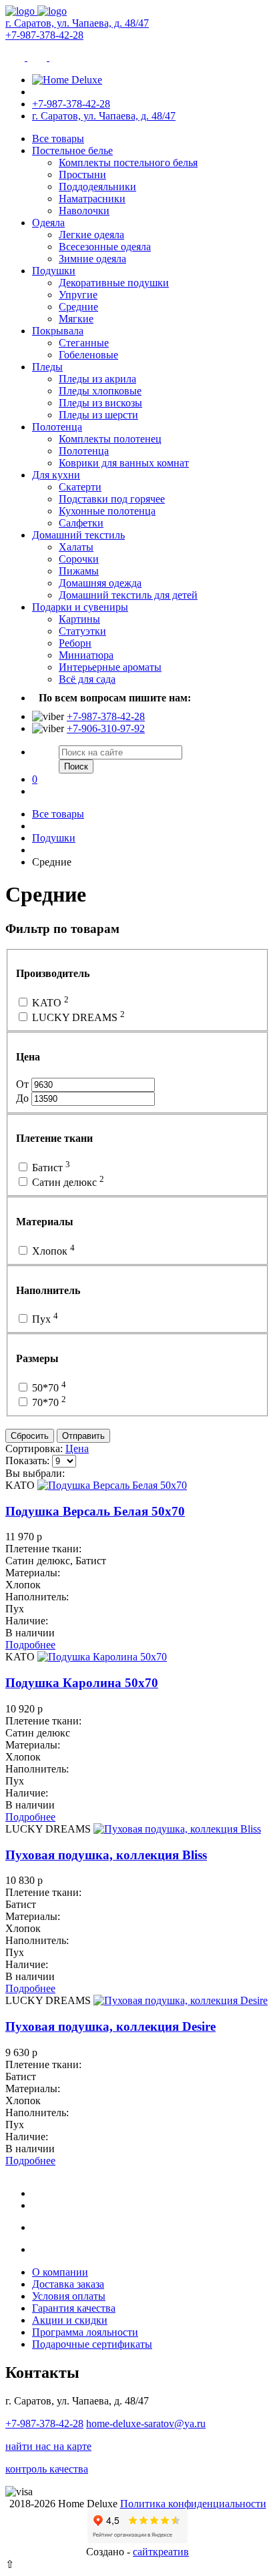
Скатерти (80, 487)
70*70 (48, 1402)
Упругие (78, 295)
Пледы (47, 367)
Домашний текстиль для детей (128, 595)
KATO (49, 1003)
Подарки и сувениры (80, 607)
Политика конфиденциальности (193, 2504)
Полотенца (57, 427)
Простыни (82, 175)
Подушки (54, 271)
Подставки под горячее (112, 499)
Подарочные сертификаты (92, 2344)
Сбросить (30, 1436)
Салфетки (81, 523)
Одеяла (48, 223)
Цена (77, 1448)
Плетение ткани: (43, 1549)
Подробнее (30, 1645)
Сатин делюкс (67, 1182)
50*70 (48, 1388)
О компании (60, 2272)
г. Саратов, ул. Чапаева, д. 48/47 (77, 23)
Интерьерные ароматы (110, 667)
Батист (50, 1168)
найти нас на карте (48, 2446)
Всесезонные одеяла (105, 247)
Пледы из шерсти (98, 415)
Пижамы (79, 571)
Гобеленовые (88, 355)
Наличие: (27, 1621)
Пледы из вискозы (100, 403)
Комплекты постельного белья (128, 163)
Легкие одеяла (91, 235)
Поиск (76, 766)
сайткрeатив (161, 2552)
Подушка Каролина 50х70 (82, 1683)
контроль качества (47, 2469)
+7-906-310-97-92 (106, 728)
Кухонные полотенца (107, 511)
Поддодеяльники (97, 187)
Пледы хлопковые (100, 391)
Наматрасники (92, 199)
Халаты (76, 547)
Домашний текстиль (78, 535)
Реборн (75, 643)
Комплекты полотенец (110, 439)
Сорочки (79, 559)
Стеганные (84, 343)
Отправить (83, 1436)
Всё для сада (87, 679)
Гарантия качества (74, 2308)
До (24, 1098)
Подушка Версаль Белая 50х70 (95, 1511)
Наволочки (84, 211)
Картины (79, 619)
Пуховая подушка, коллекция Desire (110, 2026)
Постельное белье (72, 150)
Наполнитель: (37, 1597)
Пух (44, 1319)
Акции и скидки (70, 2320)
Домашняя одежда (100, 583)
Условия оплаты (69, 2296)
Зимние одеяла (92, 259)
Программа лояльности (85, 2332)
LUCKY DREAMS (77, 1017)
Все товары (58, 138)
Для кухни (56, 475)
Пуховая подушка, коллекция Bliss (106, 1855)
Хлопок (52, 1251)
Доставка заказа (68, 2284)
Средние (78, 307)
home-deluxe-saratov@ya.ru (146, 2424)
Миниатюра (86, 655)
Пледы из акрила (97, 379)
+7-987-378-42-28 (44, 35)
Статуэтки (82, 631)
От (24, 1084)
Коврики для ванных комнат (124, 463)
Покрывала (58, 331)
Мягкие (76, 319)
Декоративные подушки (114, 283)
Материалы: (33, 1573)
